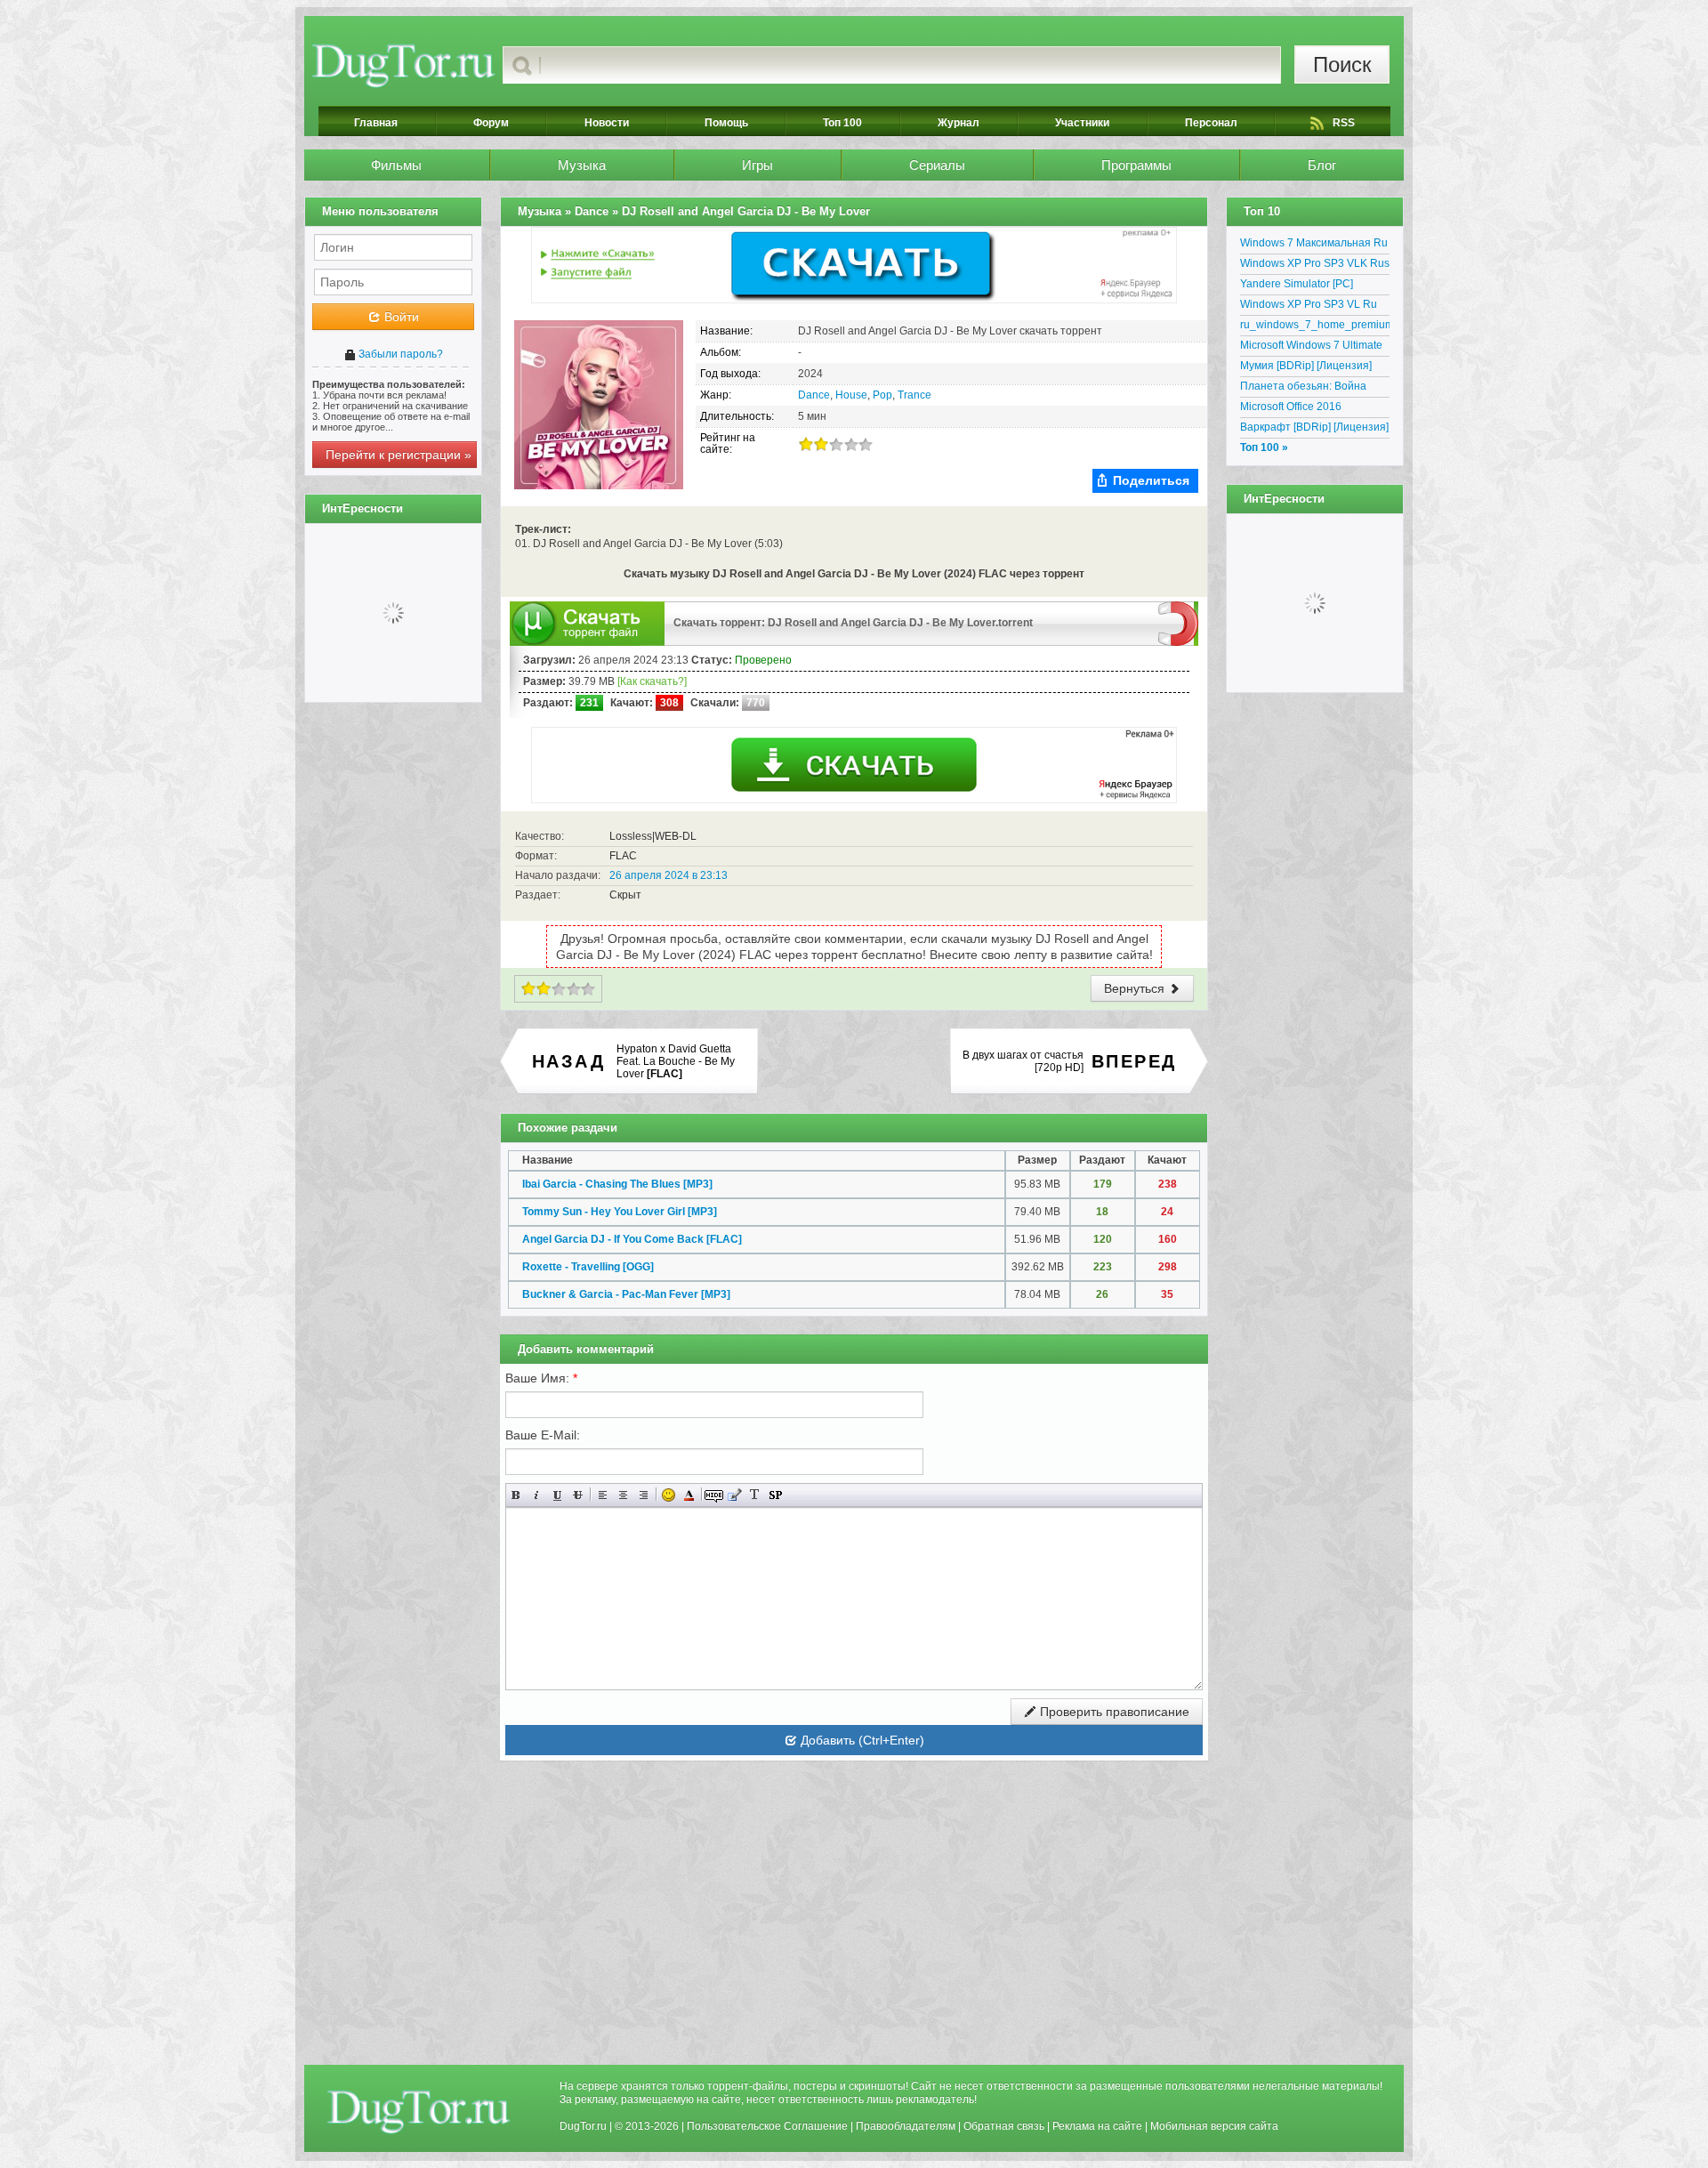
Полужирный (516, 1495)
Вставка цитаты (734, 1495)
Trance (914, 395)
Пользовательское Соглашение (767, 2126)
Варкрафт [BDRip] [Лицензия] (1314, 427)
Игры (757, 165)
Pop (882, 395)
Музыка (582, 165)
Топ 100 (842, 123)
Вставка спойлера (775, 1495)
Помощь (726, 123)
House (851, 395)
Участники (1082, 123)
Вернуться (1136, 988)
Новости (607, 123)
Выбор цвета (689, 1495)
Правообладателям (906, 2126)
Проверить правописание (1113, 1712)
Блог (1322, 165)
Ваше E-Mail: (543, 1435)
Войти (400, 317)
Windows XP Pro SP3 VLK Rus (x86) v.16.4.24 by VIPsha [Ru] (1315, 266)
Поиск (1342, 64)
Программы (1136, 165)
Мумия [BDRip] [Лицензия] (1306, 366)
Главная (376, 123)
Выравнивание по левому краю (603, 1495)
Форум (491, 123)
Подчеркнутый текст (557, 1495)
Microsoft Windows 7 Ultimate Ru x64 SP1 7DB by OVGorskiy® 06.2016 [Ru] (1311, 348)
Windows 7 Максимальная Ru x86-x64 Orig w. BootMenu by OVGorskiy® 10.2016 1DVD (1314, 246)
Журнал (959, 123)
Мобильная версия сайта (1214, 2126)
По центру (623, 1495)
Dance (814, 395)
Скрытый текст (714, 1495)
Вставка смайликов (669, 1495)
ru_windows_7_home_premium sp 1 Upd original (1315, 327)
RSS (1344, 123)
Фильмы (396, 165)
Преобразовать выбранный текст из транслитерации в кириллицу (755, 1495)
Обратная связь (1004, 2126)
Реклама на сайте (1097, 2126)
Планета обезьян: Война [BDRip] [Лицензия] (1303, 389)
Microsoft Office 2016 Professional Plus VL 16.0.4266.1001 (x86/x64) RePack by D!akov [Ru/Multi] (1309, 409)
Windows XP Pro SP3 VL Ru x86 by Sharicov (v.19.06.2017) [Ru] (1315, 307)
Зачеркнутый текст (578, 1495)
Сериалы (937, 165)
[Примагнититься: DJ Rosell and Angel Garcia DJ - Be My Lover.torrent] (1178, 623)
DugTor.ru (583, 2126)
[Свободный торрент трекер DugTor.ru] (419, 2111)
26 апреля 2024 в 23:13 (669, 875)
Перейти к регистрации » (399, 455)
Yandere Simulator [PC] (1297, 284)
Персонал (1211, 123)
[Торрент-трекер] (403, 65)
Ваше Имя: (541, 1378)
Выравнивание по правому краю (644, 1495)
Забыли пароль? (399, 354)
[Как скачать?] (652, 681)
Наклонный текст (537, 1495)
